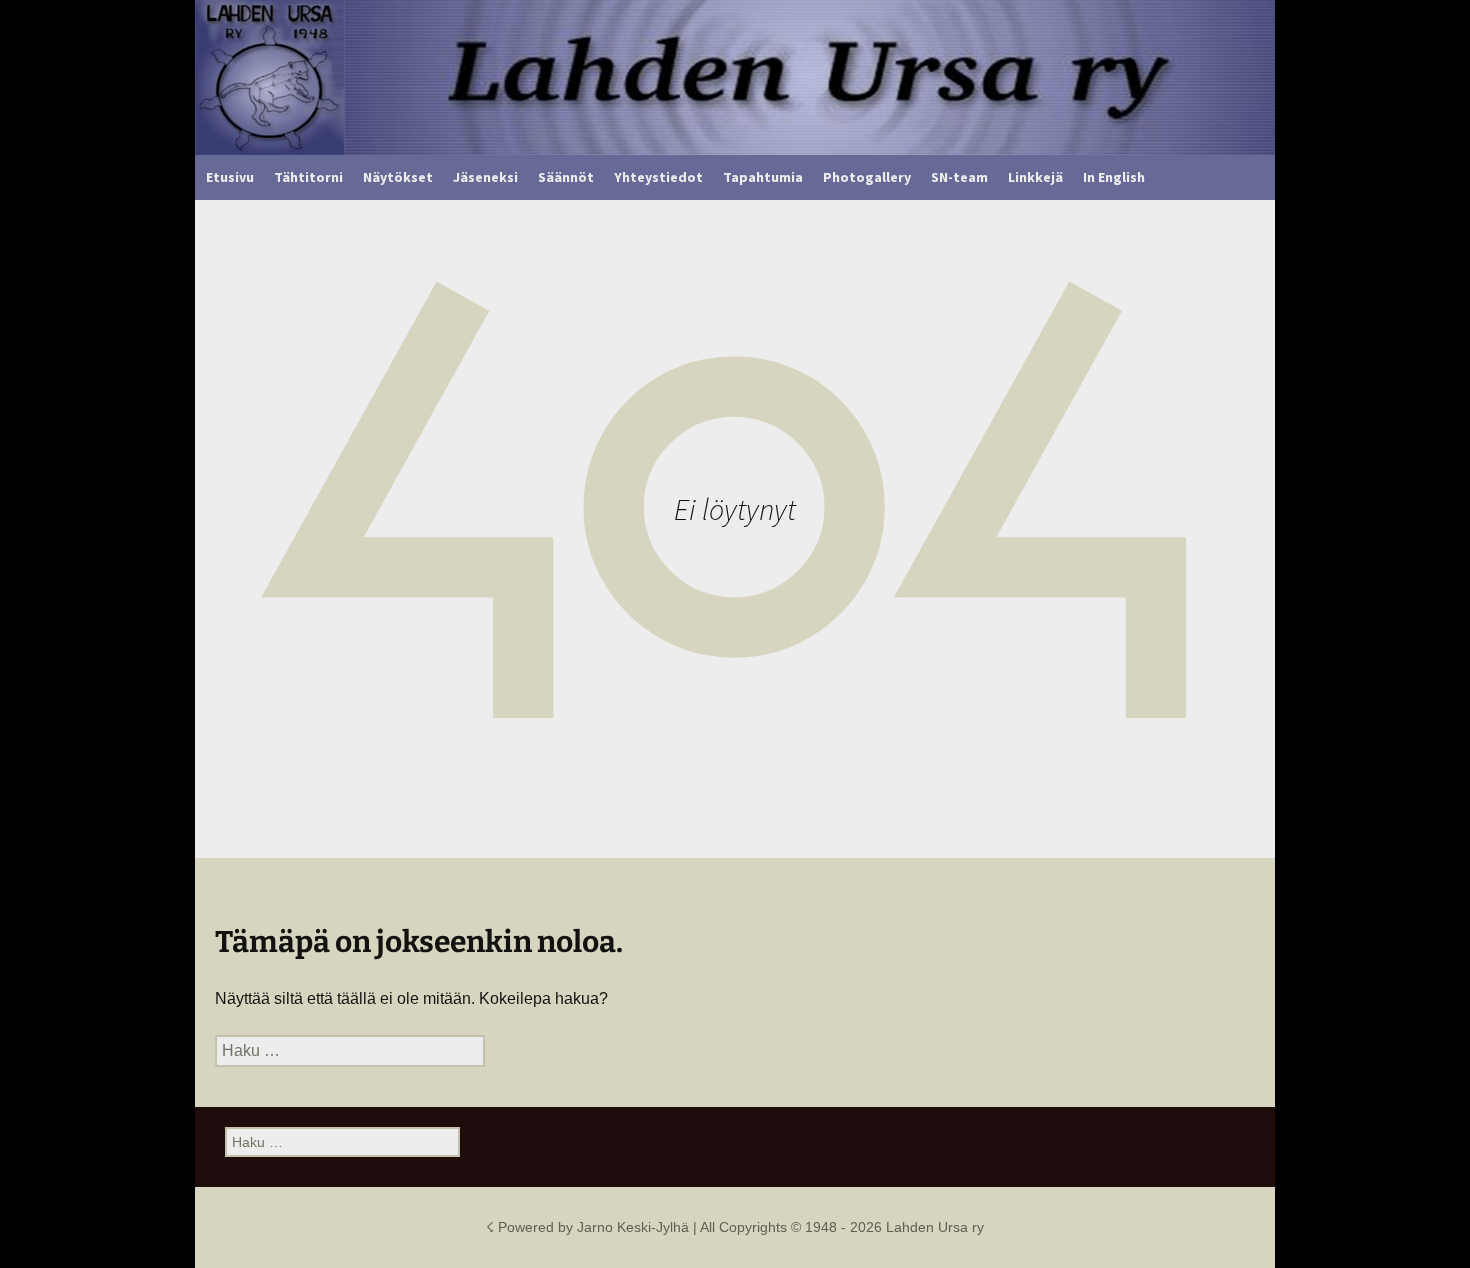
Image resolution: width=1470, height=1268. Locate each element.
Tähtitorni (308, 177)
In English (1114, 177)
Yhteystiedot (658, 177)
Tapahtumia (763, 177)
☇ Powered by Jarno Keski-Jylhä (589, 1227)
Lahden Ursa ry (935, 1227)
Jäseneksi (485, 177)
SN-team (959, 177)
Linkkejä (1035, 177)
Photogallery (867, 177)
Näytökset (398, 177)
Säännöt (566, 177)
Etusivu (230, 177)
